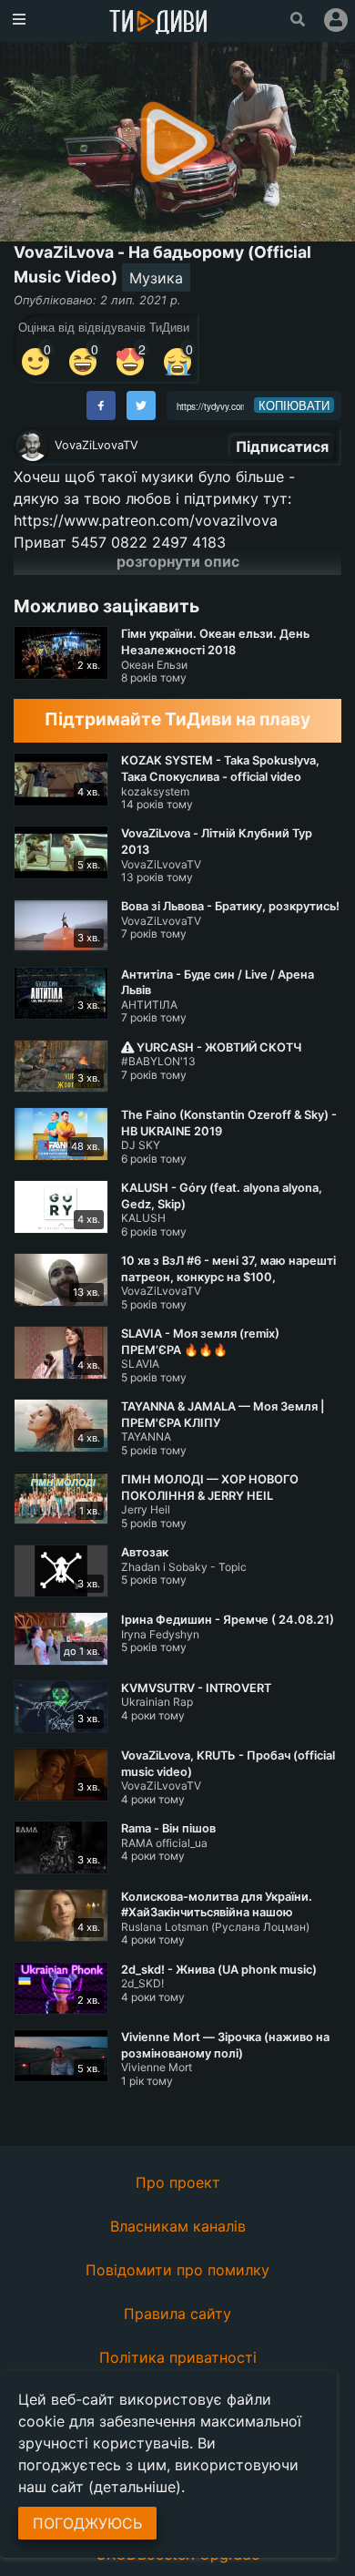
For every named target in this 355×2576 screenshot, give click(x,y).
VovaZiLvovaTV (96, 445)
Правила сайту (177, 2314)
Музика (156, 278)
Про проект (178, 2182)
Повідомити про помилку (177, 2270)
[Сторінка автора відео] (33, 446)
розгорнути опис (178, 561)
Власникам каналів (178, 2226)
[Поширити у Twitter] (141, 405)
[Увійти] (336, 20)
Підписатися (282, 446)
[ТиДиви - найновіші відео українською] (158, 23)
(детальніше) (135, 2487)
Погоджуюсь (87, 2523)
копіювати (294, 405)
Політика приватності (178, 2357)
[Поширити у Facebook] (101, 405)
